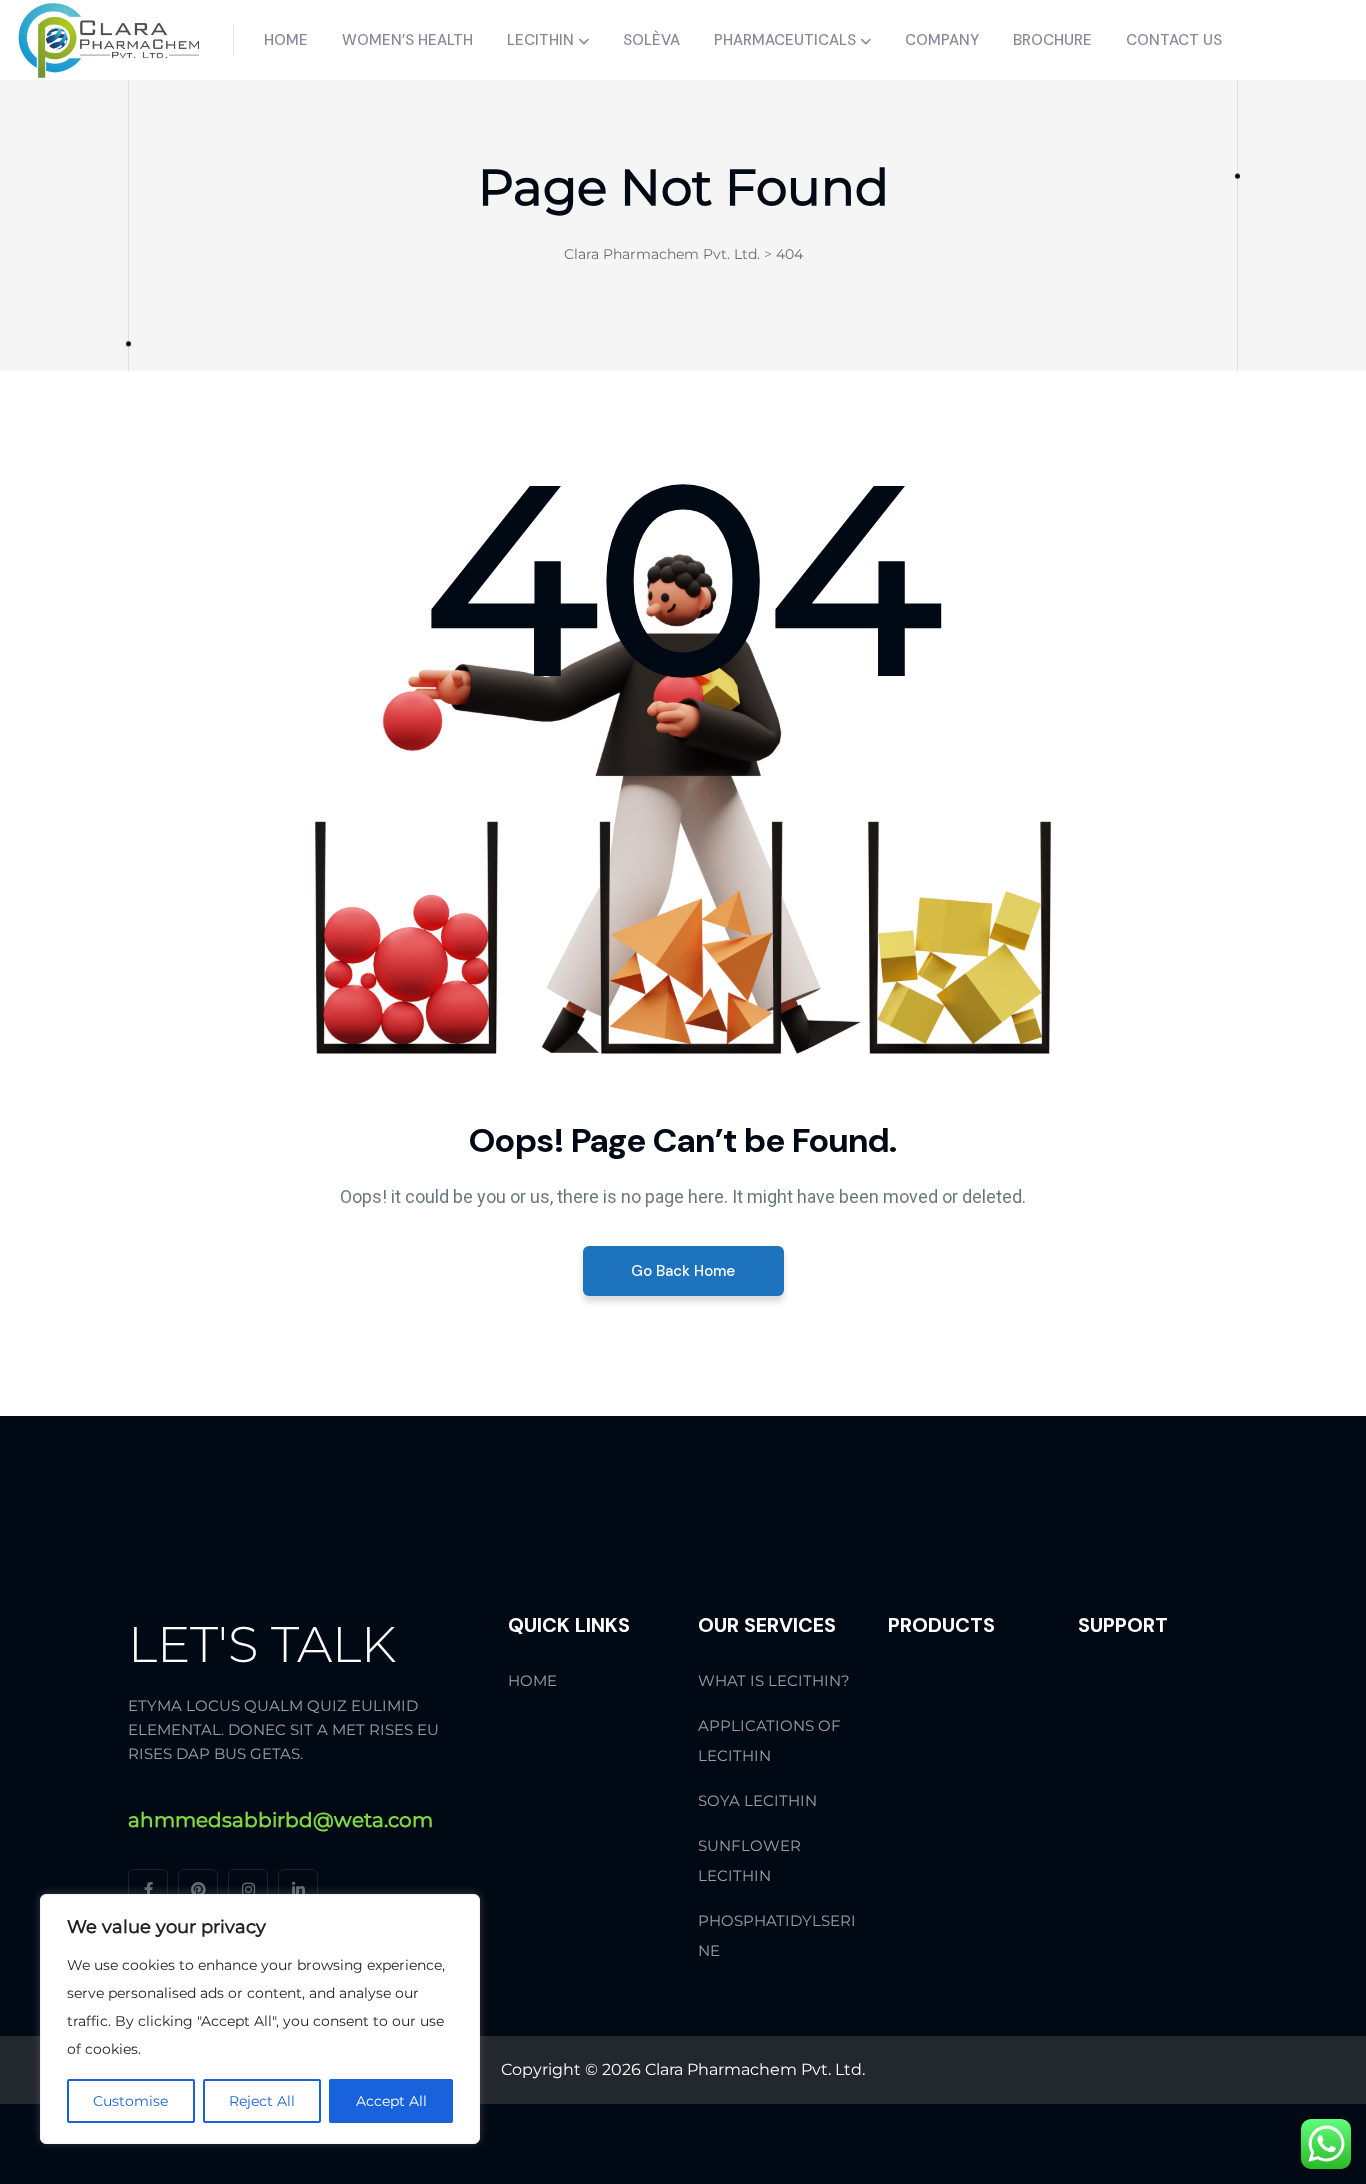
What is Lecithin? (774, 1680)
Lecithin (540, 40)
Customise (130, 2101)
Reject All (262, 2101)
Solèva (651, 40)
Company (942, 40)
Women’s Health (407, 40)
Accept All (391, 2101)
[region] (260, 2019)
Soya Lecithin (757, 1800)
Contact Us (1174, 40)
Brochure (1052, 40)
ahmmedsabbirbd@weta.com (280, 1820)
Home (286, 40)
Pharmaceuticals (785, 40)
